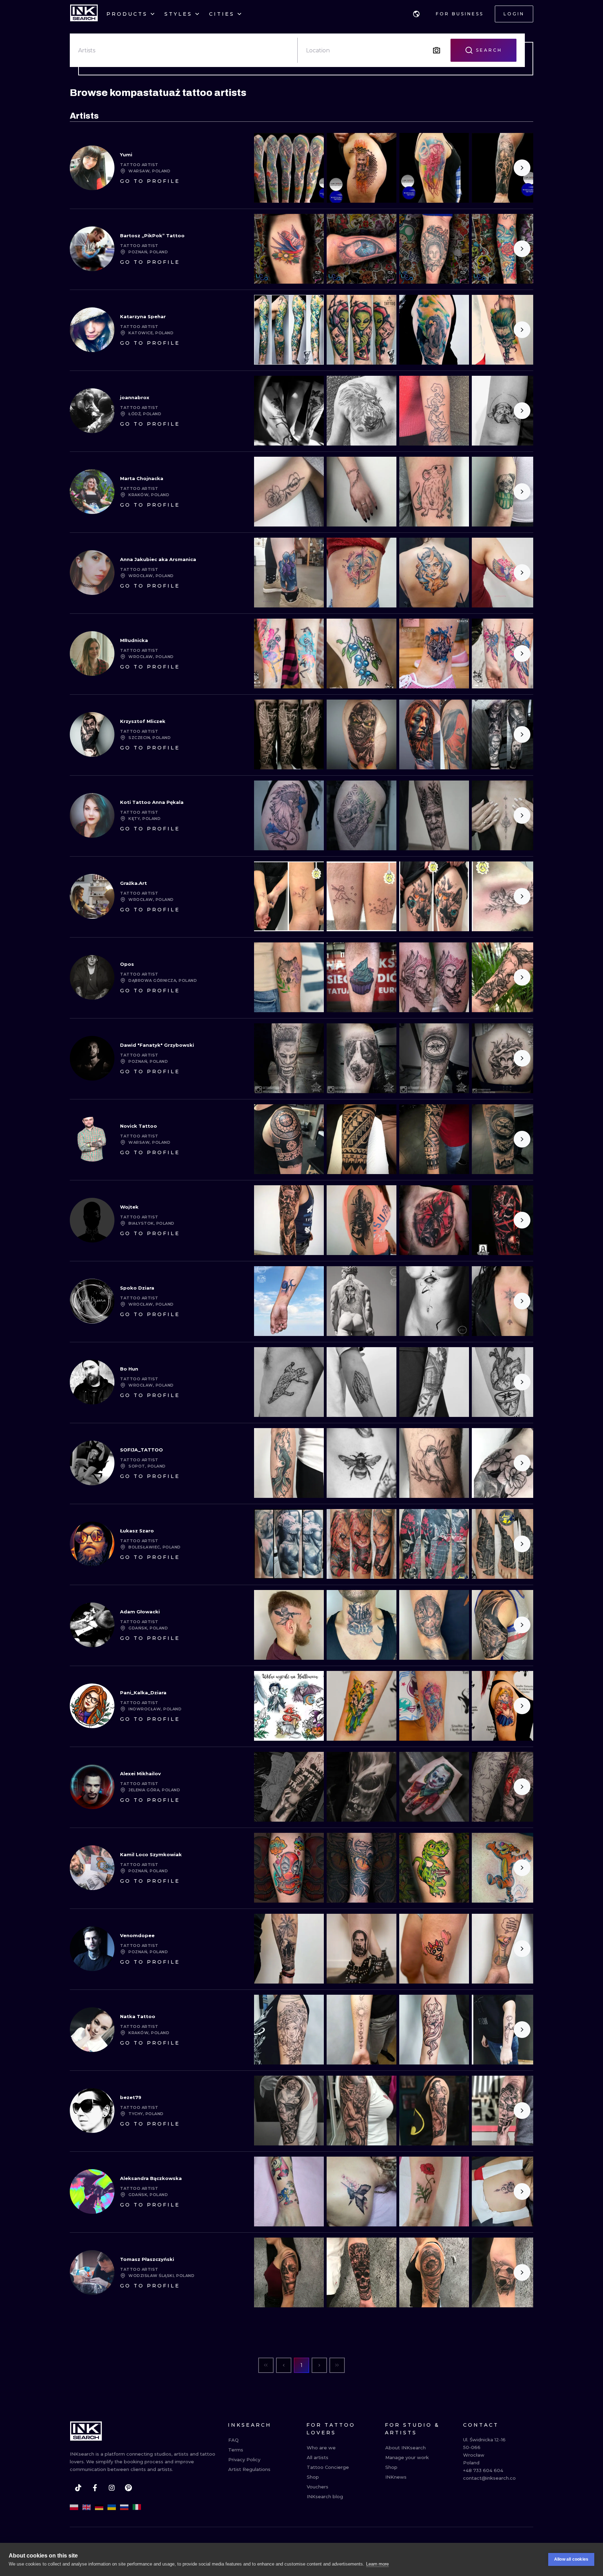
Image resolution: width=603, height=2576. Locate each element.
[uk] (112, 2507)
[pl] (74, 2507)
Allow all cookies (571, 2559)
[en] (87, 2507)
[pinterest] (128, 2488)
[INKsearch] (84, 14)
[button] (416, 14)
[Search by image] (437, 50)
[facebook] (95, 2488)
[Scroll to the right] (522, 168)
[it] (137, 2507)
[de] (99, 2507)
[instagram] (112, 2488)
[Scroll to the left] (265, 168)
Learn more (377, 2564)
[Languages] (416, 14)
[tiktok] (78, 2488)
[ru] (124, 2507)
